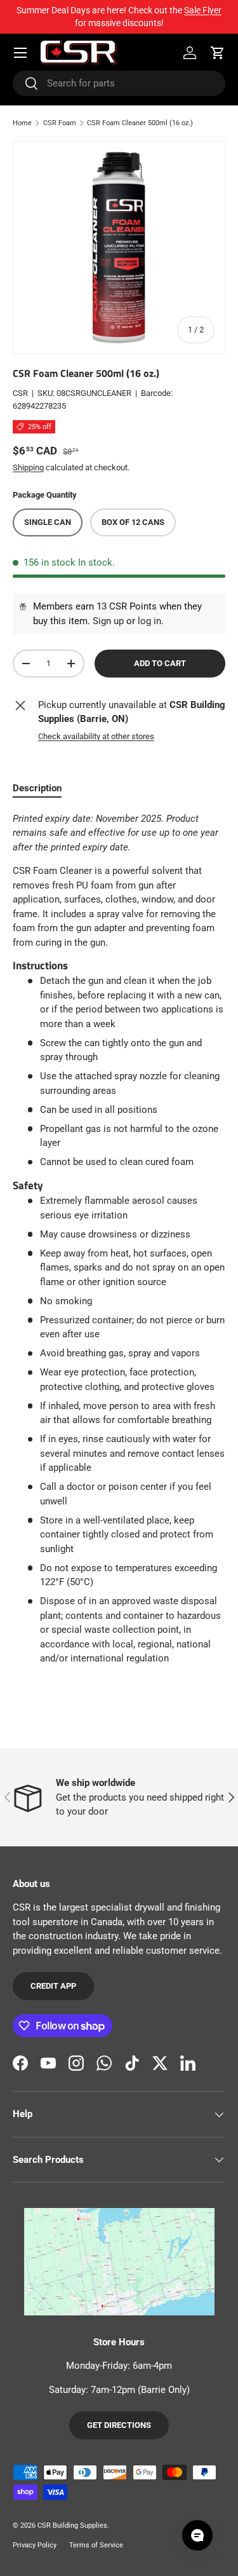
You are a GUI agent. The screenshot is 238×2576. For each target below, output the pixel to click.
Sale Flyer (203, 10)
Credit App (53, 1986)
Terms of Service (96, 2545)
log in (149, 621)
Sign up (108, 621)
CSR (20, 393)
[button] (218, 53)
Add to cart (160, 663)
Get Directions (119, 2425)
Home (22, 123)
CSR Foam (60, 123)
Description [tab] (37, 788)
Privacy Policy (35, 2545)
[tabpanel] (119, 1239)
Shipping (28, 467)
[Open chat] (197, 2535)
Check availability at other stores (96, 736)
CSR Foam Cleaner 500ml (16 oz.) (140, 123)
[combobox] (119, 83)
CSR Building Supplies (72, 2525)
